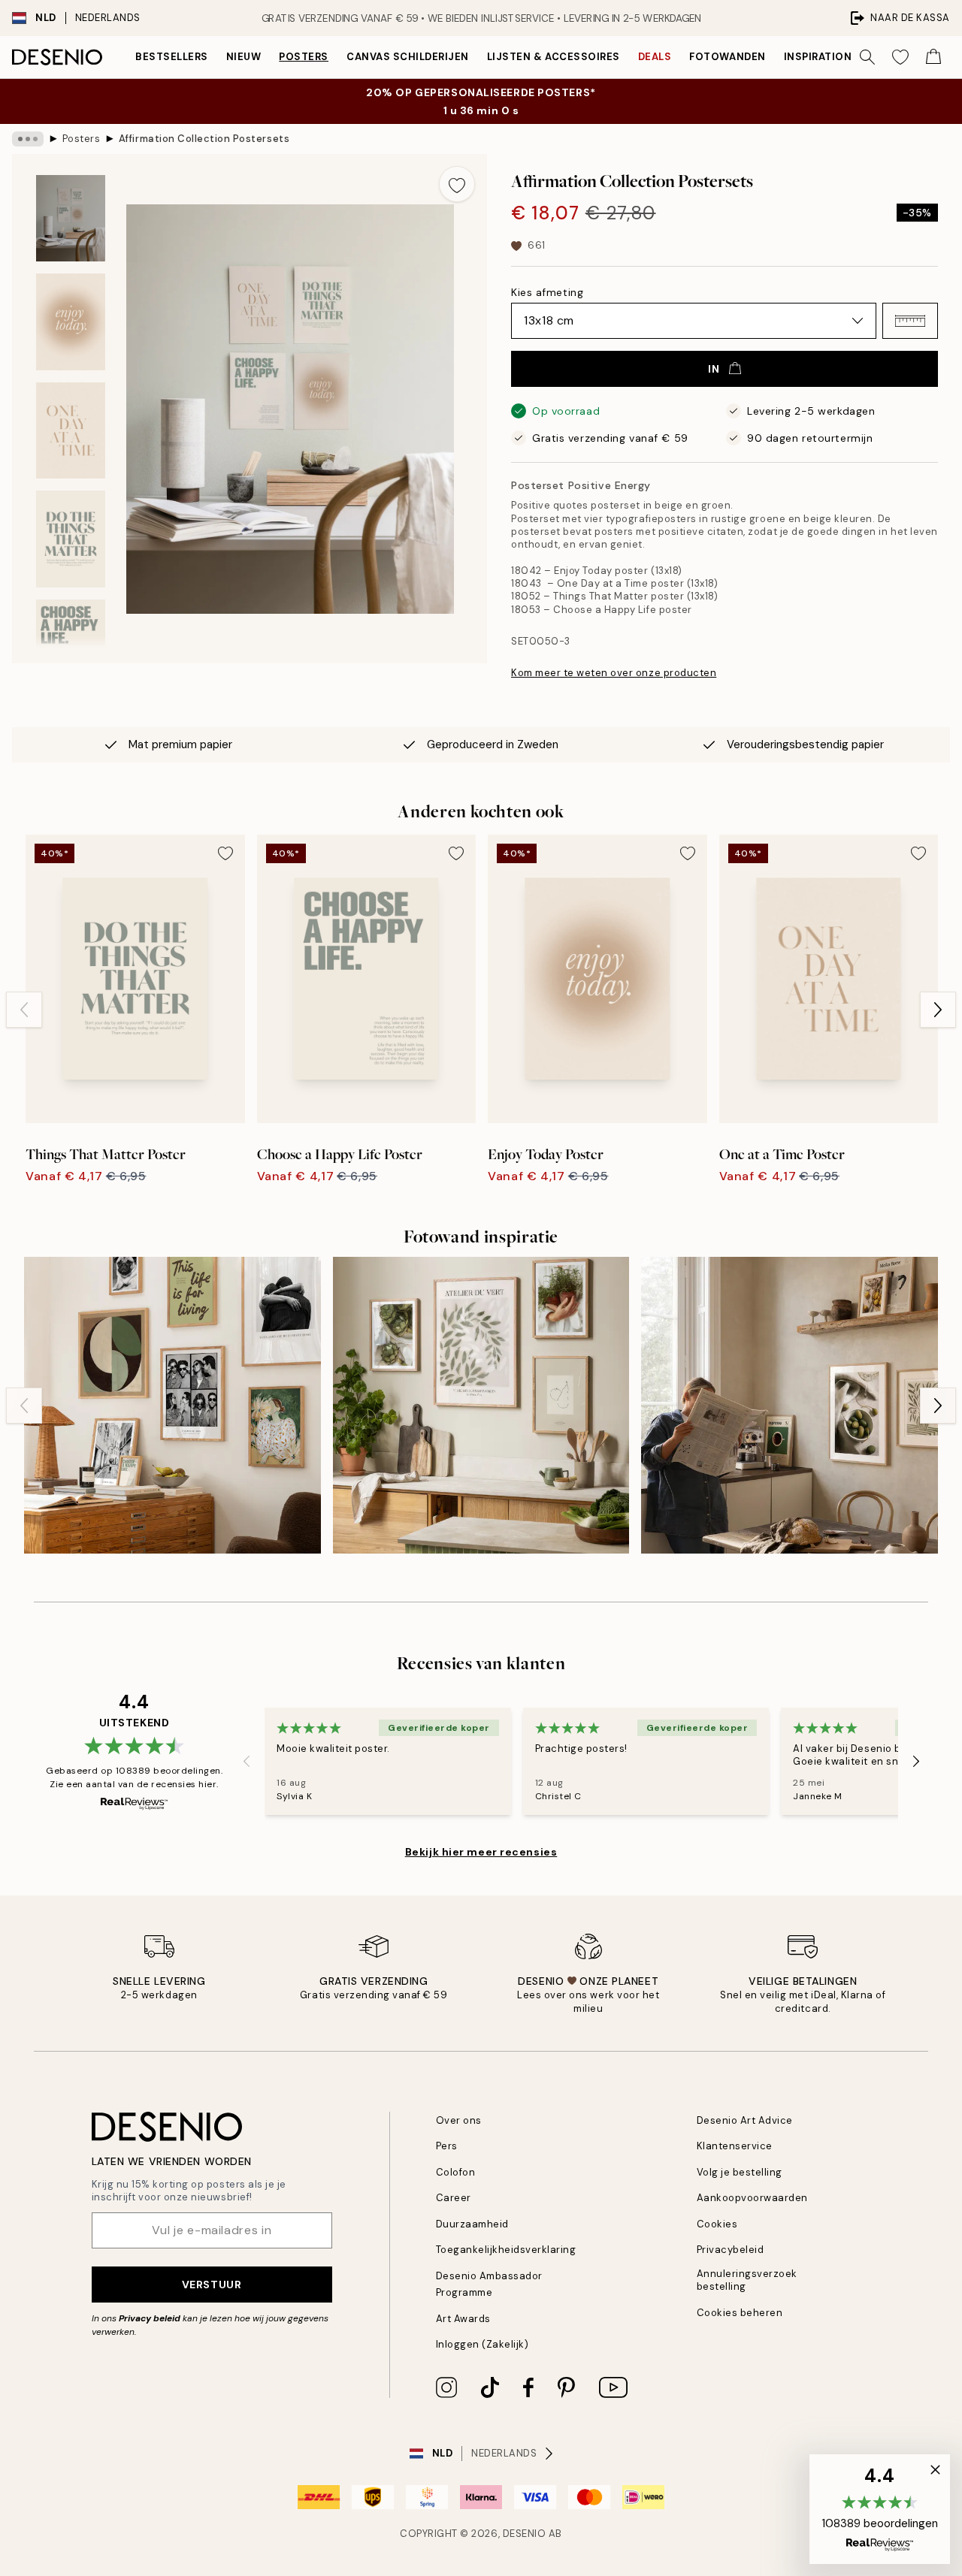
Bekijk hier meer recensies (481, 1852)
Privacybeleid (731, 2250)
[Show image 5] (71, 648)
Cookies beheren (740, 2313)
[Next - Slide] (938, 1010)
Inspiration (818, 57)
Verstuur (212, 2285)
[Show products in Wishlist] (900, 57)
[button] (910, 321)
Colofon (456, 2172)
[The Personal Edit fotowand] (172, 1405)
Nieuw (244, 57)
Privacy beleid (150, 2318)
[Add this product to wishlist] (457, 184)
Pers (447, 2146)
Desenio (525, 2534)
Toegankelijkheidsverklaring (506, 2250)
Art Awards (463, 2319)
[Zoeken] (867, 57)
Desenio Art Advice (745, 2120)
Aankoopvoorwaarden (752, 2198)
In (714, 369)
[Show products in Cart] (933, 57)
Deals (655, 57)
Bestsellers (172, 57)
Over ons (459, 2120)
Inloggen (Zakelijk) (483, 2344)
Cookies (717, 2224)
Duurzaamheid (472, 2224)
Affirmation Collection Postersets (204, 139)
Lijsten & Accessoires (554, 57)
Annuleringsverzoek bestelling (747, 2280)
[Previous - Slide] (24, 1010)
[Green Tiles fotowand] (481, 1405)
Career (454, 2198)
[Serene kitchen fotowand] (790, 1405)
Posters (304, 57)
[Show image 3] (71, 431)
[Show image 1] (71, 218)
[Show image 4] (71, 539)
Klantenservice (735, 2146)
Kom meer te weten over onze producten (614, 673)
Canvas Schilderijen (408, 57)
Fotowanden (727, 57)
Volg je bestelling (740, 2172)
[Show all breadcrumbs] (28, 139)
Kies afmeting (547, 292)
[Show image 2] (71, 322)
